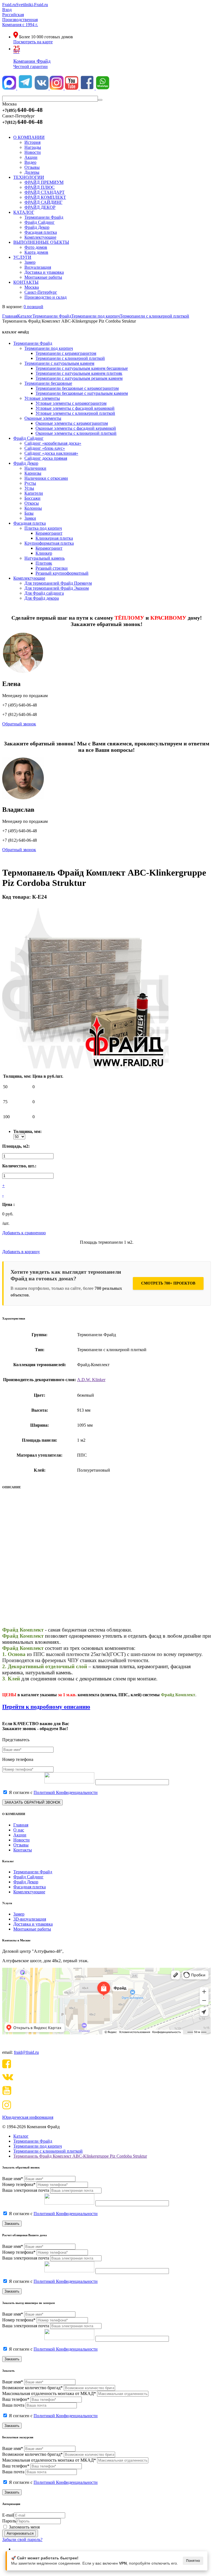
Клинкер (44, 553)
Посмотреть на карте (33, 42)
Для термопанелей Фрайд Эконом (57, 588)
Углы (29, 488)
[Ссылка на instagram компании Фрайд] (57, 88)
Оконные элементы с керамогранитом (72, 423)
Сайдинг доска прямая (46, 458)
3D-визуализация (30, 1919)
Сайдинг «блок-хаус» (45, 448)
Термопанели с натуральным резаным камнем (79, 378)
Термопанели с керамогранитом (66, 353)
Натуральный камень (45, 558)
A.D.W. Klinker (91, 1380)
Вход (7, 10)
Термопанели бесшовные (48, 383)
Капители (34, 493)
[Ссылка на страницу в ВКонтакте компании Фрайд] (42, 88)
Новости (21, 1840)
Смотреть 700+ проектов (168, 1283)
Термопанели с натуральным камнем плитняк (79, 373)
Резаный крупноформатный (62, 573)
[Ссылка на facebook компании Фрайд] (88, 88)
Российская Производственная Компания (20, 20)
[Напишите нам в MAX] (10, 88)
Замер (19, 1914)
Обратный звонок (19, 724)
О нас (19, 1830)
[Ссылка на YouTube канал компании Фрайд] (72, 88)
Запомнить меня (24, 2527)
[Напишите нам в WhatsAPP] (103, 88)
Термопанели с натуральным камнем (59, 363)
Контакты (23, 1850)
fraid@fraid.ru (26, 2052)
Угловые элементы (42, 398)
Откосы (32, 503)
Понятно (193, 2561)
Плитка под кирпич (43, 528)
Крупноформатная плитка (49, 543)
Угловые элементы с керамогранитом (71, 403)
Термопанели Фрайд (33, 343)
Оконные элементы (43, 418)
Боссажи (32, 498)
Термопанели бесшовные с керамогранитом (77, 388)
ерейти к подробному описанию (48, 1707)
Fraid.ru (9, 5)
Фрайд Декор (26, 463)
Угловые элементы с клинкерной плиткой (75, 413)
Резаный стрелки (52, 568)
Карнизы (33, 473)
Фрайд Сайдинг (28, 438)
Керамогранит (49, 533)
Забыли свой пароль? (22, 2539)
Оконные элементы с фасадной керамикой (76, 428)
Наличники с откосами (46, 478)
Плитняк (44, 563)
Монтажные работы (32, 1929)
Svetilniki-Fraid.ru (32, 5)
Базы (29, 513)
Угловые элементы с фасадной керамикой (75, 408)
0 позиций (33, 307)
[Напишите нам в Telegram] (25, 88)
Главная (21, 1825)
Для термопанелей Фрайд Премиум (58, 583)
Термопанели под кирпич (49, 348)
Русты (30, 483)
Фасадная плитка (30, 523)
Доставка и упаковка (33, 1924)
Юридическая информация (28, 2117)
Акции (20, 1835)
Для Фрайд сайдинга (44, 593)
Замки (30, 518)
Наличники (35, 468)
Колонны (33, 508)
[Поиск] (100, 100)
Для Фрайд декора (42, 598)
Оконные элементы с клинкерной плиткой (76, 433)
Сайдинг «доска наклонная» (51, 453)
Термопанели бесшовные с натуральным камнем (82, 393)
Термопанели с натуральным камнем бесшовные (82, 368)
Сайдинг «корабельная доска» (53, 443)
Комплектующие (29, 578)
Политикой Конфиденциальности (66, 1792)
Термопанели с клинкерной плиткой (70, 358)
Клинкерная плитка (54, 538)
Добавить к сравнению (24, 1233)
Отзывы (21, 1845)
